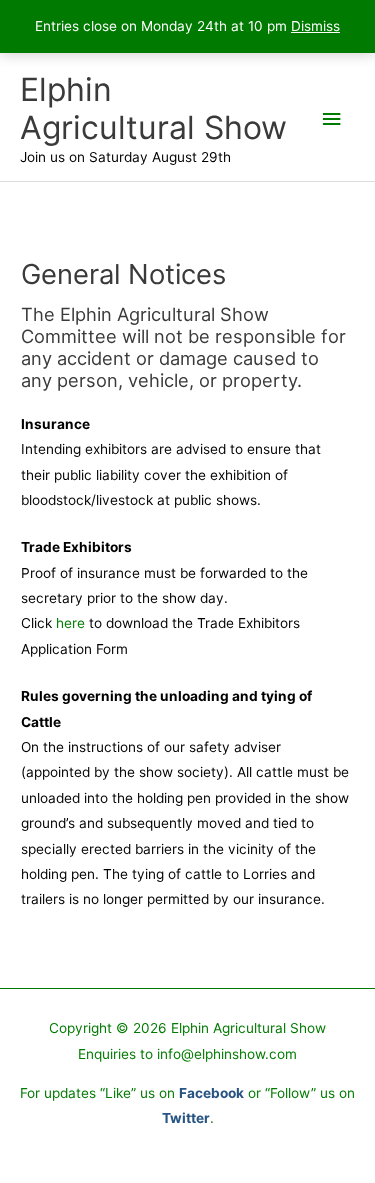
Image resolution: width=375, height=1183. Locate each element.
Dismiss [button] (315, 26)
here (70, 623)
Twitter (186, 1118)
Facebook (211, 1093)
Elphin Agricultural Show (153, 108)
